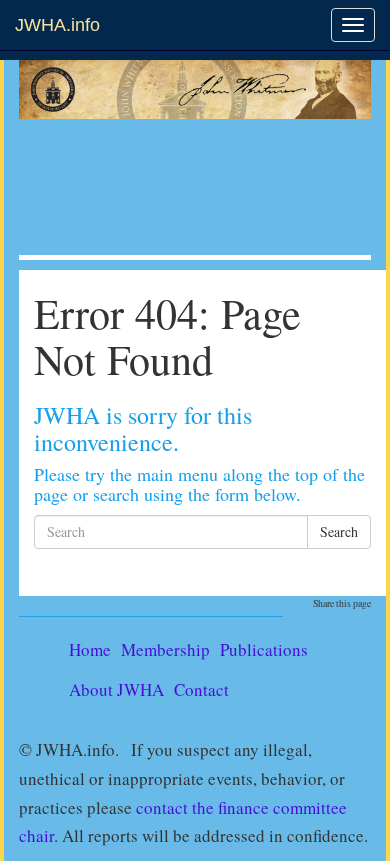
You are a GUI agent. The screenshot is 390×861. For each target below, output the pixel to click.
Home (90, 649)
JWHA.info (57, 25)
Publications (264, 649)
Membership (165, 649)
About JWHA (116, 689)
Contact (201, 689)
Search (339, 531)
